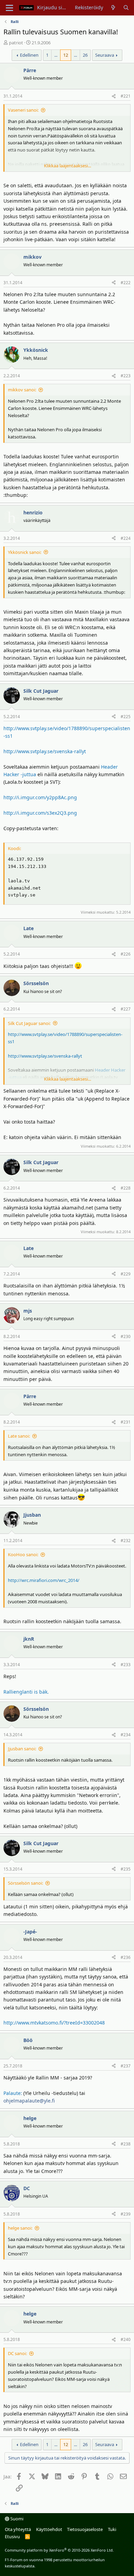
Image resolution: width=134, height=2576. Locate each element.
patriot (16, 43)
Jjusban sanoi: (22, 1749)
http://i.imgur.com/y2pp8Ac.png (40, 797)
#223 (126, 376)
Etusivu (12, 2536)
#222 (126, 283)
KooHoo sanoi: (23, 1554)
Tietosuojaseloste (85, 2529)
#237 (126, 2066)
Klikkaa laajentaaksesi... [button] (68, 166)
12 (66, 55)
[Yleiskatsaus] (113, 8)
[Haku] (126, 8)
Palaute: (13, 2093)
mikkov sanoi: (22, 390)
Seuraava (105, 55)
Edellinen (29, 55)
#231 (126, 1422)
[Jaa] (114, 96)
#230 (126, 1336)
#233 (126, 1665)
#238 (126, 2144)
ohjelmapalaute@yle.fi (29, 2101)
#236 (126, 1957)
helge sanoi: (20, 2228)
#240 (126, 2339)
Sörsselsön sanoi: (25, 1883)
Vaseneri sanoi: (23, 110)
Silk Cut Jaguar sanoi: (29, 1023)
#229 (126, 1274)
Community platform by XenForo (59, 2550)
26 (85, 55)
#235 (126, 1869)
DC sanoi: (17, 2353)
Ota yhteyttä (18, 2529)
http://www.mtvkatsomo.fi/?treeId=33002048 (54, 2023)
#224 (126, 538)
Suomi (16, 2519)
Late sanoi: (19, 1436)
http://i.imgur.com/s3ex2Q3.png (40, 813)
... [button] (56, 55)
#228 (126, 1188)
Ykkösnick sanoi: (25, 552)
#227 (126, 1009)
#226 (126, 954)
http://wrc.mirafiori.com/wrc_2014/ (44, 1580)
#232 (126, 1541)
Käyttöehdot (49, 2529)
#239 (126, 2214)
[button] (9, 8)
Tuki (112, 2529)
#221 (126, 96)
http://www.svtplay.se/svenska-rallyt (45, 751)
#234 (126, 1735)
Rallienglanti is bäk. (26, 1692)
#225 (126, 717)
